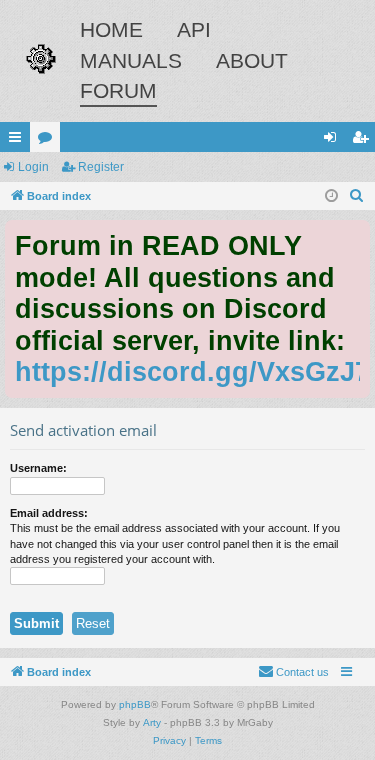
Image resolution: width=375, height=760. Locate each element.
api (194, 29)
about (252, 60)
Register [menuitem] (364, 141)
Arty (152, 722)
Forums (49, 141)
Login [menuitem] (334, 141)
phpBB (135, 704)
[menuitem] (357, 196)
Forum (118, 90)
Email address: (49, 513)
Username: (38, 468)
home (111, 29)
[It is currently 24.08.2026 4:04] (331, 196)
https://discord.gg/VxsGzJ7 (192, 371)
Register (101, 167)
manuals (131, 60)
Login (33, 167)
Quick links (19, 141)
